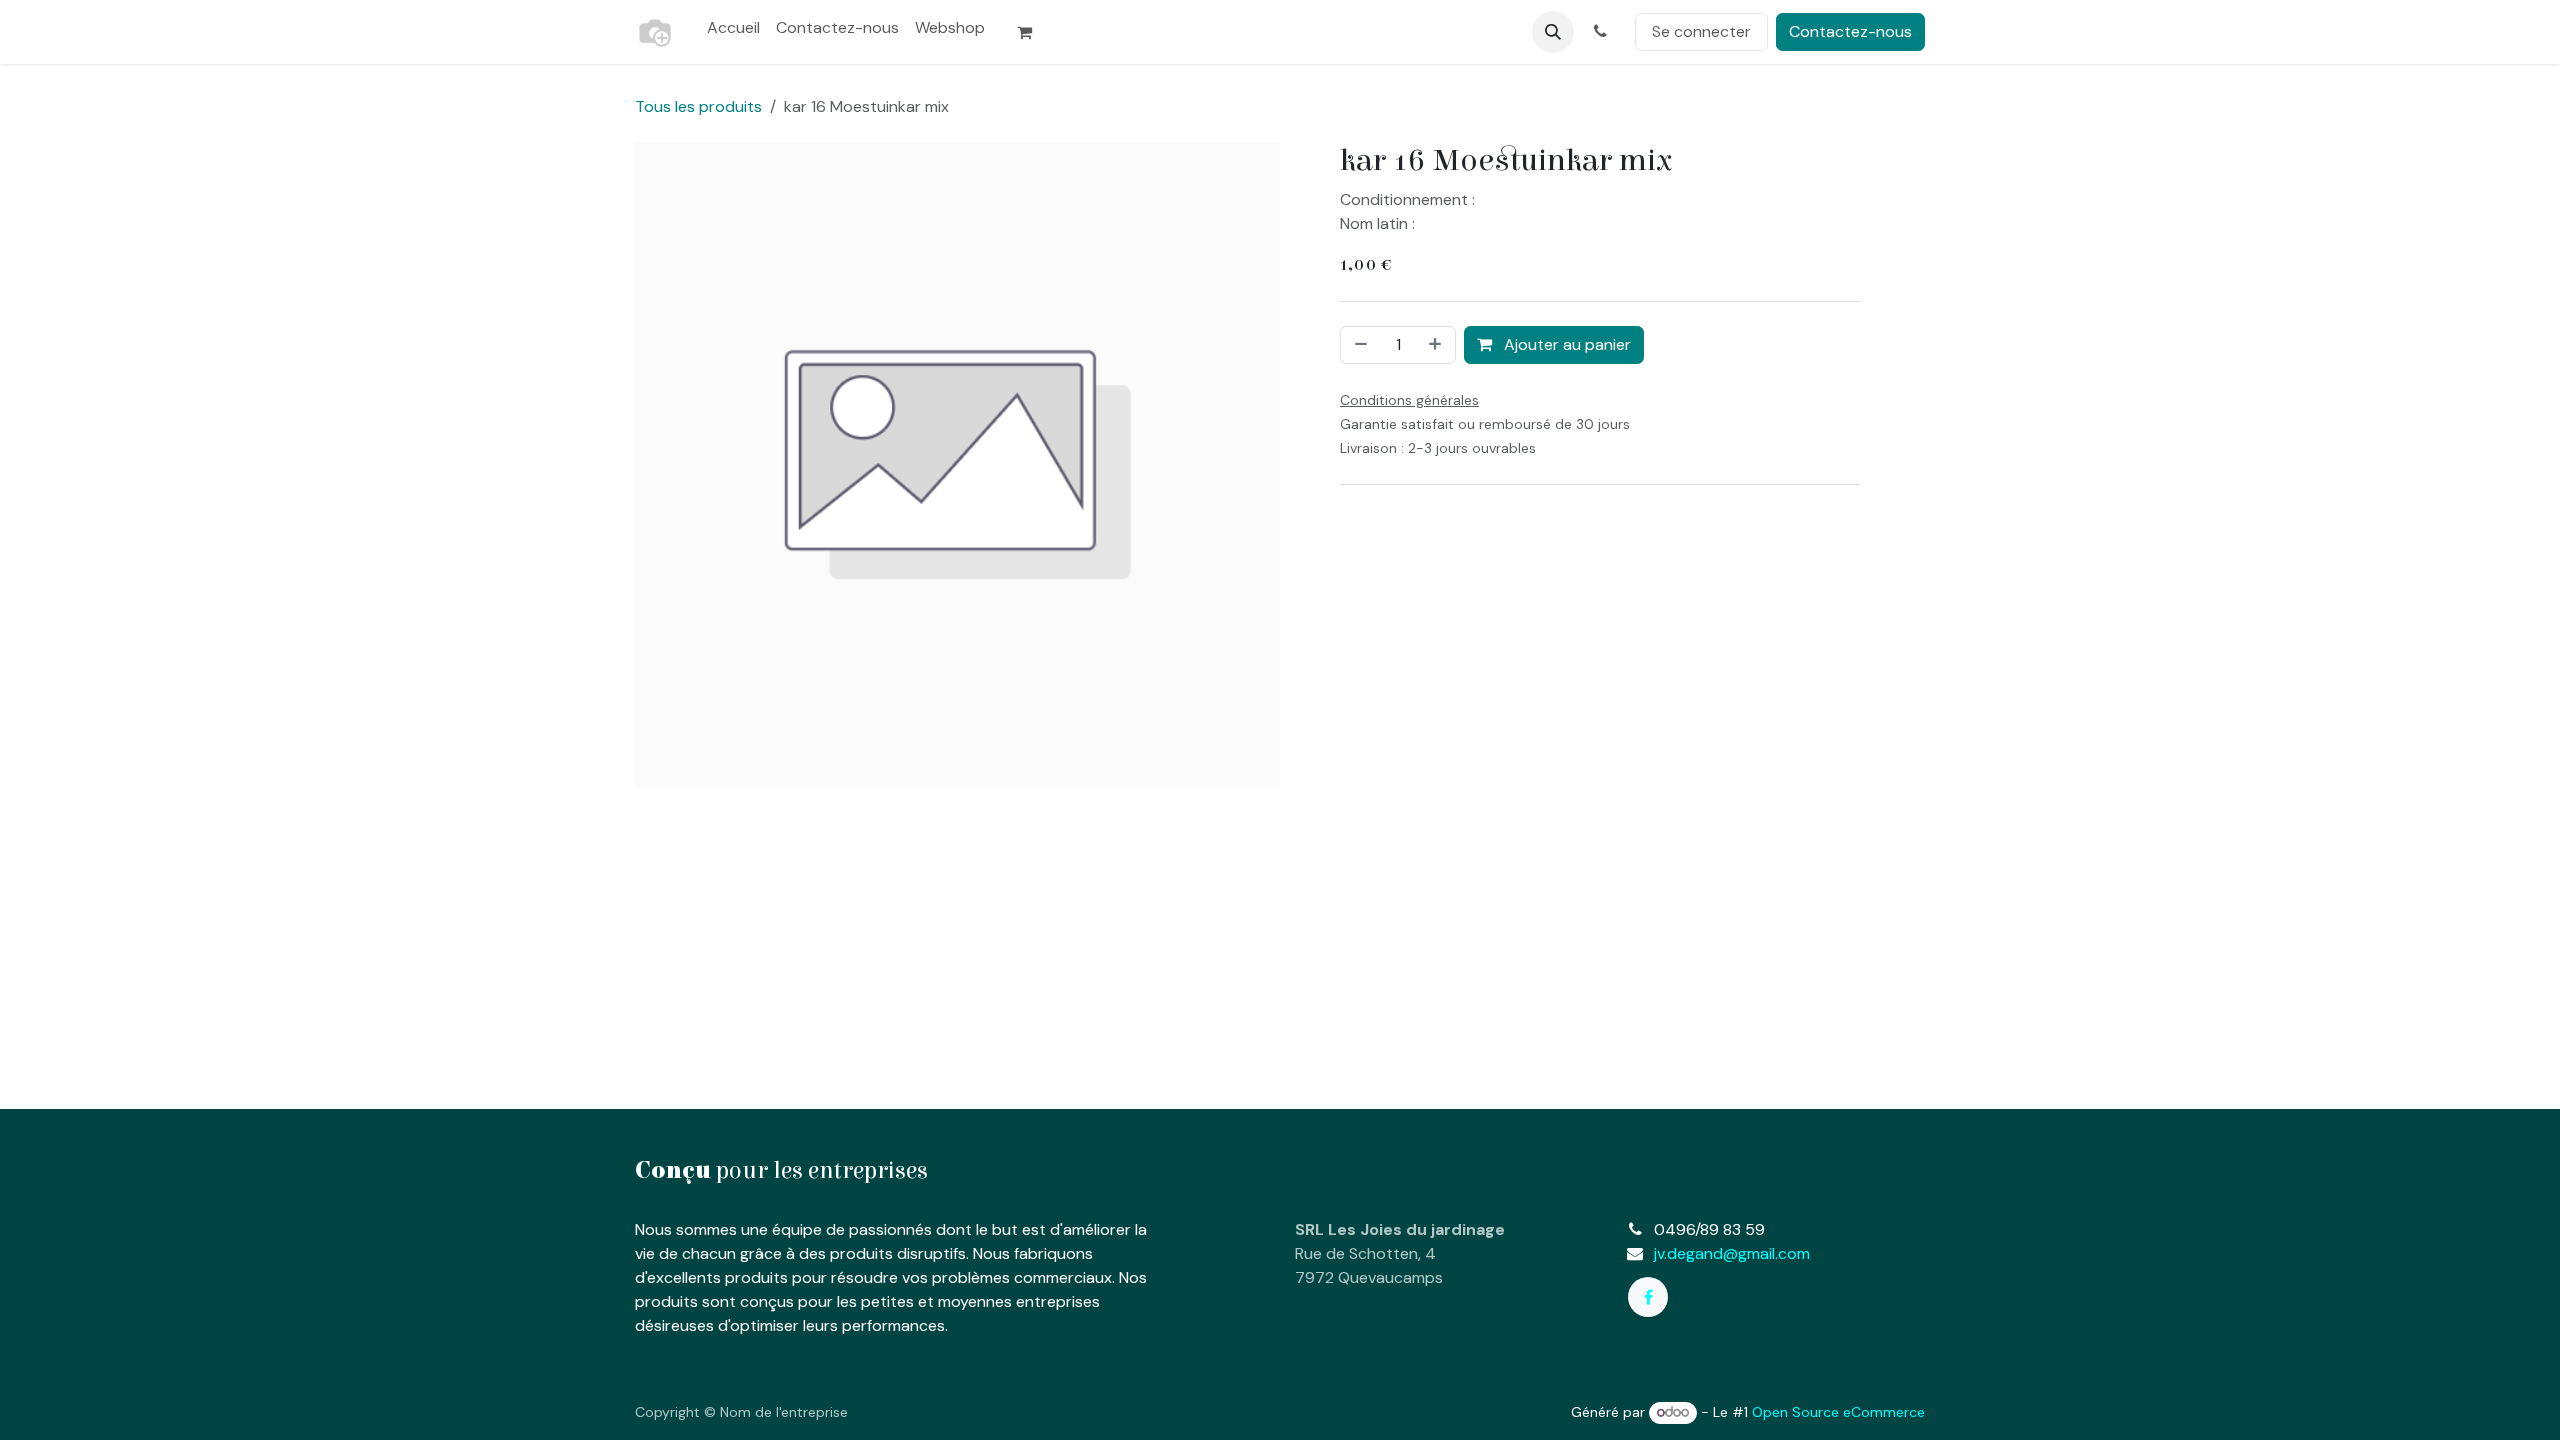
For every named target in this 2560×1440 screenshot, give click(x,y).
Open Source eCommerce (1838, 1412)
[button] (1553, 32)
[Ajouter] (1437, 345)
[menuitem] (733, 28)
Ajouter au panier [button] (1565, 344)
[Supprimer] (1359, 345)
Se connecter (1701, 31)
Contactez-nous (1850, 31)
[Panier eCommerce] (1033, 32)
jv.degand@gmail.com (1732, 1253)
